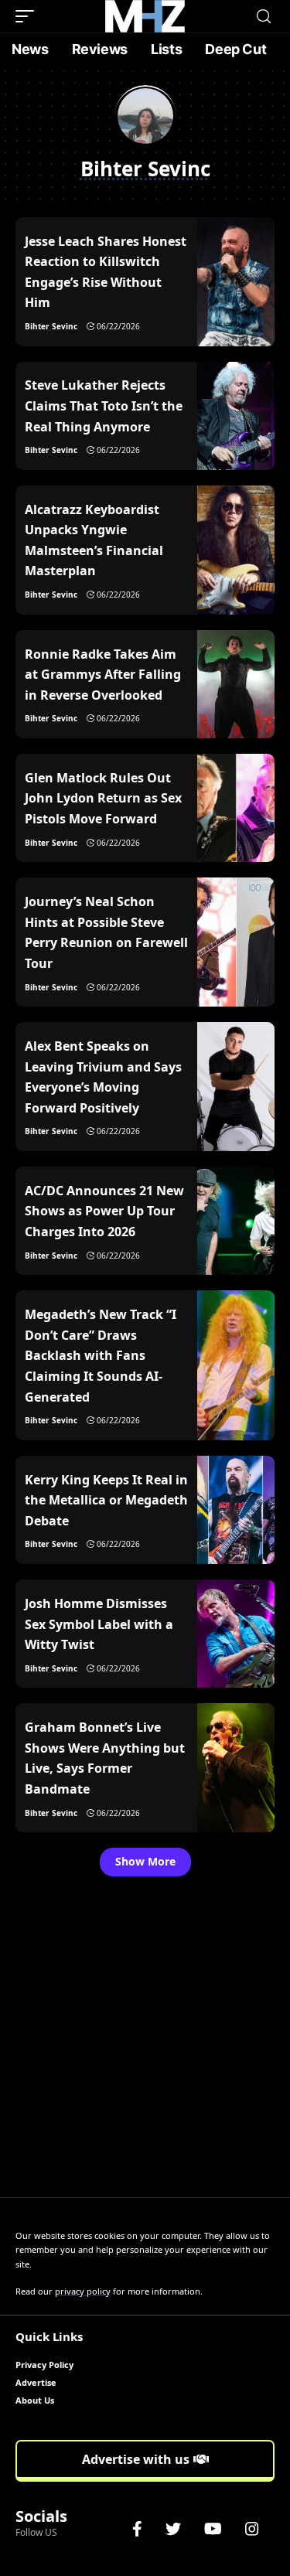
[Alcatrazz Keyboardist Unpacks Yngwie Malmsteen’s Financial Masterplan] (236, 550)
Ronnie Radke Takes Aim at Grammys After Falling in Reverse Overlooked (103, 675)
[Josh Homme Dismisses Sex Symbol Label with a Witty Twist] (236, 1634)
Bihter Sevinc (51, 326)
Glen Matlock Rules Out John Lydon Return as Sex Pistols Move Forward (103, 798)
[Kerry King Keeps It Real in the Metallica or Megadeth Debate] (236, 1510)
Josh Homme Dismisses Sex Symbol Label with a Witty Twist (99, 1624)
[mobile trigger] (29, 16)
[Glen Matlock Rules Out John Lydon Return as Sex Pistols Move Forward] (236, 808)
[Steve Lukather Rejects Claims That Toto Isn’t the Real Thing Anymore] (236, 416)
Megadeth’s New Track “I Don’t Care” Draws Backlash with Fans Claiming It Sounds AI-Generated (101, 1355)
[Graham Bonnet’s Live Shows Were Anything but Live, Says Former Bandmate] (236, 1768)
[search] (264, 17)
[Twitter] (173, 2529)
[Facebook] (137, 2529)
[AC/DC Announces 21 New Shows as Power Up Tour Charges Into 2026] (236, 1221)
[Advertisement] (145, 2044)
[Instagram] (252, 2529)
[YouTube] (213, 2529)
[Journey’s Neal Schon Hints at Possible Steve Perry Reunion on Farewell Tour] (236, 942)
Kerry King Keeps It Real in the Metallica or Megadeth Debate (106, 1500)
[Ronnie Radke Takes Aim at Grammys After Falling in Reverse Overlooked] (236, 684)
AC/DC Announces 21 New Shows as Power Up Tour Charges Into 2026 (104, 1211)
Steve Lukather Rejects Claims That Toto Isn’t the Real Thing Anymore (104, 405)
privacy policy (83, 2291)
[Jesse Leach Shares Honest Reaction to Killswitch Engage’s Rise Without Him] (236, 282)
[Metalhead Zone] (145, 16)
